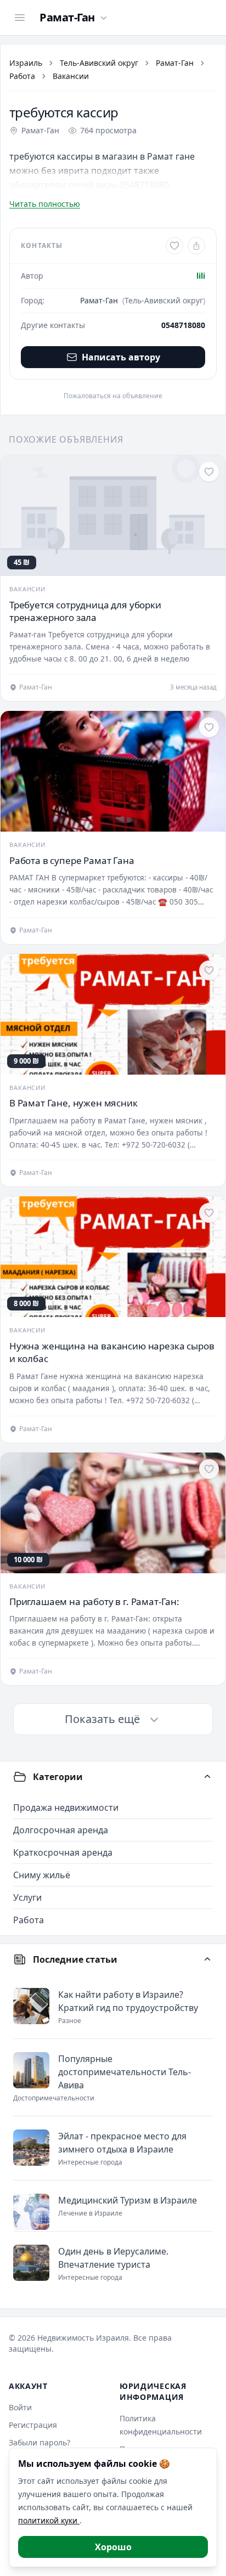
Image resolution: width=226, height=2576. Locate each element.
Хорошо (113, 2547)
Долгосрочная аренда (61, 1830)
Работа (22, 76)
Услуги (27, 1897)
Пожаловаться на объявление (113, 396)
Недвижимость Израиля (83, 2338)
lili (201, 276)
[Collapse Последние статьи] (207, 1959)
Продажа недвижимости (66, 1807)
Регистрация (33, 2425)
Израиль (26, 63)
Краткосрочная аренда (63, 1852)
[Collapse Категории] (207, 1777)
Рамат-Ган (175, 63)
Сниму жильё (42, 1875)
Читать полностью (45, 204)
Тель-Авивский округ (99, 63)
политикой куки (49, 2520)
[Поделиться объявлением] (196, 246)
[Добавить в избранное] (174, 246)
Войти (20, 2407)
